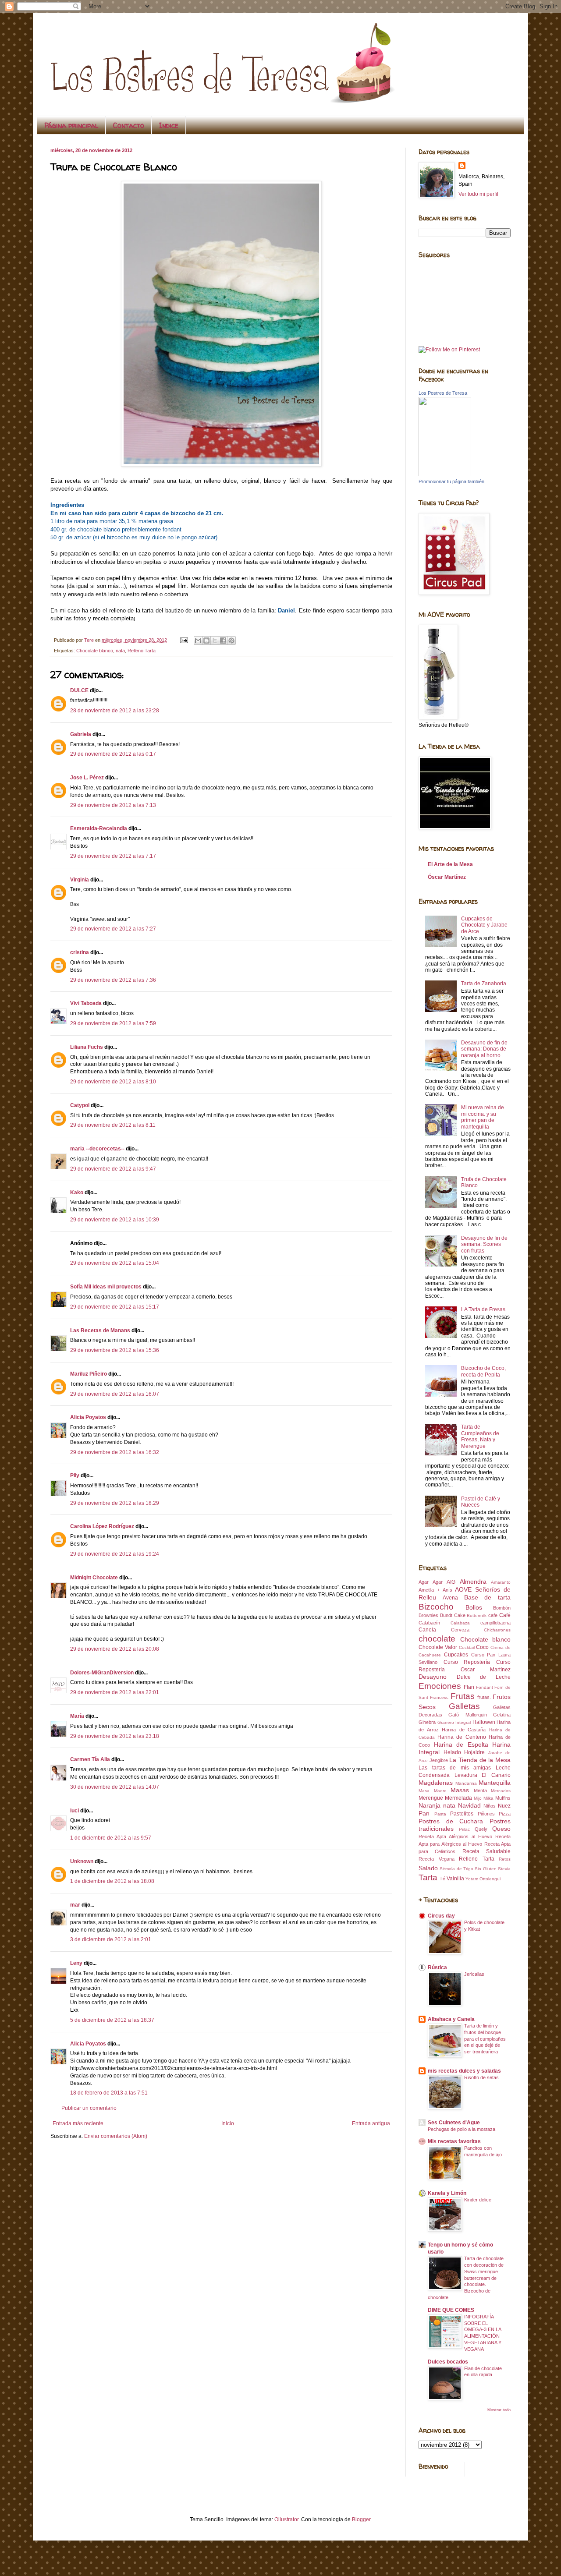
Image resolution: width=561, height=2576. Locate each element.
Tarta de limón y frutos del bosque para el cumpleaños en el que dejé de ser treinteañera (485, 2039)
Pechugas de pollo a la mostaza (462, 2129)
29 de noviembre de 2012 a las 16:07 (115, 1394)
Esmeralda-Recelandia (99, 828)
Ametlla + (429, 1590)
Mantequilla (495, 1783)
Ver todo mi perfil (478, 194)
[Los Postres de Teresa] (445, 474)
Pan (424, 1813)
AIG (451, 1582)
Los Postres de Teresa (443, 393)
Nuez (504, 1806)
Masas (460, 1790)
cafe (493, 1615)
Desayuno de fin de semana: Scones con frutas (484, 1244)
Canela (427, 1630)
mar (75, 1905)
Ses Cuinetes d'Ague (454, 2123)
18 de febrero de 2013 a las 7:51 (109, 2093)
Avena (450, 1598)
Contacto (129, 125)
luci (75, 1811)
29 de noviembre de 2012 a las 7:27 (113, 929)
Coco (482, 1647)
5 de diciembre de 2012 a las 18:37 (112, 2020)
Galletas (464, 1706)
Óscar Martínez (447, 877)
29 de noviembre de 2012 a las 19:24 (115, 1554)
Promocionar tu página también (451, 481)
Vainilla (455, 1879)
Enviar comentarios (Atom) (116, 2136)
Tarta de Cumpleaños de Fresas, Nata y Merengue (480, 1436)
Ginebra (427, 1722)
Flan (469, 1687)
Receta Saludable (486, 1851)
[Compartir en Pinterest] (231, 640)
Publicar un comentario (89, 2108)
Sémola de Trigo (456, 1869)
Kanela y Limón (447, 2193)
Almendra (473, 1582)
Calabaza (460, 1623)
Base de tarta (488, 1597)
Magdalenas (436, 1783)
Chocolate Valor (438, 1647)
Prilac (464, 1829)
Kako (77, 1192)
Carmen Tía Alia (90, 1759)
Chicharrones (497, 1630)
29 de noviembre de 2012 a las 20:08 (115, 1649)
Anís (447, 1590)
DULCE (79, 690)
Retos (505, 1859)
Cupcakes (456, 1655)
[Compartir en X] (215, 640)
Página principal (71, 125)
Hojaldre (474, 1752)
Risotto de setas (481, 2077)
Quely (481, 1829)
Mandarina (466, 1783)
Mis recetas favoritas (454, 2141)
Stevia (504, 1869)
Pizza (505, 1814)
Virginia (80, 880)
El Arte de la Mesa (450, 864)
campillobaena (495, 1623)
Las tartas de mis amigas (455, 1768)
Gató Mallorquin (467, 1715)
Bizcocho (436, 1607)
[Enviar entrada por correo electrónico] (184, 640)
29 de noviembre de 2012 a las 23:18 (115, 1736)
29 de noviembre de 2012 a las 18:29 (115, 1503)
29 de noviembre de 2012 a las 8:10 (113, 1082)
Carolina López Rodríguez (102, 1526)
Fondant (485, 1687)
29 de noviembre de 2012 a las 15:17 (115, 1307)
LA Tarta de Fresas (483, 1309)
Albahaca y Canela (451, 2019)
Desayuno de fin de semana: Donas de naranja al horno (484, 1049)
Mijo (478, 1798)
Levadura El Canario (483, 1775)
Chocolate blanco (95, 651)
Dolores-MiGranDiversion (102, 1673)
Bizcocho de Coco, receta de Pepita (483, 1371)
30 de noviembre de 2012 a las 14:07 (115, 1787)
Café (505, 1615)
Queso (501, 1829)
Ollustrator (286, 2519)
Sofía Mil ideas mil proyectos (106, 1287)
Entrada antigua (371, 2123)
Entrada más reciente (78, 2123)
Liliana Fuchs (87, 1047)
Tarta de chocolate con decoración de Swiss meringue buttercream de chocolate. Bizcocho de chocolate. (466, 2278)
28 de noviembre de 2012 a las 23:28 (115, 711)
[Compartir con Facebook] (223, 640)
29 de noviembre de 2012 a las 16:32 (115, 1452)
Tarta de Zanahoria (484, 984)
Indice (169, 125)
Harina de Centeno (462, 1737)
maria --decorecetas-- (97, 1149)
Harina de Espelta (461, 1744)
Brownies (428, 1615)
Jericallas (474, 1974)
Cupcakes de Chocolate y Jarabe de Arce (484, 925)
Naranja (430, 1805)
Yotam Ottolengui (483, 1879)
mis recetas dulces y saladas (464, 2071)
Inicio (228, 2123)
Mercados (501, 1791)
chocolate (437, 1639)
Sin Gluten (485, 1869)
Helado (452, 1752)
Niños (490, 1806)
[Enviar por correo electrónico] (198, 640)
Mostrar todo (499, 2410)
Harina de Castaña (464, 1730)
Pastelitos (462, 1814)
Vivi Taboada (86, 1003)
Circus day (441, 1916)
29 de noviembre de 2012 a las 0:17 (113, 754)
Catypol (80, 1105)
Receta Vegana (437, 1859)
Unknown (82, 1861)
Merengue (431, 1798)
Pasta (440, 1814)
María (77, 1716)
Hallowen (484, 1722)
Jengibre (439, 1760)
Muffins (503, 1798)
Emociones (440, 1686)
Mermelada (458, 1798)
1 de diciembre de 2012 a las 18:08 (112, 1881)
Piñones (486, 1814)
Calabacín (429, 1623)
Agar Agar (431, 1582)
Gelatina (502, 1715)
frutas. (484, 1697)
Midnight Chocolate (94, 1578)
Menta (480, 1790)
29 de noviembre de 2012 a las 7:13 (113, 805)
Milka (488, 1798)
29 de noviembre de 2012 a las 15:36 (115, 1350)
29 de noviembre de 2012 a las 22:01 (115, 1692)
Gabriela (81, 734)
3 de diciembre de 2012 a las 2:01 (111, 1939)
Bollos (474, 1607)
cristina (80, 952)
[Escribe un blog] (206, 640)
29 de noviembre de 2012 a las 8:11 (113, 1125)
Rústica (437, 1967)
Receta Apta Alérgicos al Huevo (455, 1836)
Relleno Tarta (142, 651)
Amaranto (501, 1582)
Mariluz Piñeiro (89, 1374)
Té (442, 1879)
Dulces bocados (448, 2362)
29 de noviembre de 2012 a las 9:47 (113, 1169)
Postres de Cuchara (451, 1821)
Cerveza (460, 1630)
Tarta (428, 1877)
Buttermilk (477, 1615)
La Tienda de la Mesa (480, 1760)
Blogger (361, 2519)
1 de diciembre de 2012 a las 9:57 (111, 1838)
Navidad (469, 1805)
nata (120, 651)
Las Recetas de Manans (100, 1330)
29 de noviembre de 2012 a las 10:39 (115, 1220)
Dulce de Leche (484, 1677)
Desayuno (433, 1677)
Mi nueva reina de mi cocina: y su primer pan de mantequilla (483, 1117)
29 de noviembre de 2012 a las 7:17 (113, 856)
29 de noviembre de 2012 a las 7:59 (113, 1023)
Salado (428, 1868)
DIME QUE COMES (451, 2310)
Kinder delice (478, 2200)
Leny (76, 1963)
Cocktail (467, 1647)
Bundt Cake (453, 1615)
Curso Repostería (467, 1662)
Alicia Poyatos (88, 1417)
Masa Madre (433, 1791)
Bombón (502, 1608)
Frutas (463, 1696)
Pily (75, 1476)
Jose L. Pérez (87, 778)
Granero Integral (454, 1722)
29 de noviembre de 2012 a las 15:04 (115, 1263)
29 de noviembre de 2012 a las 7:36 (113, 980)
